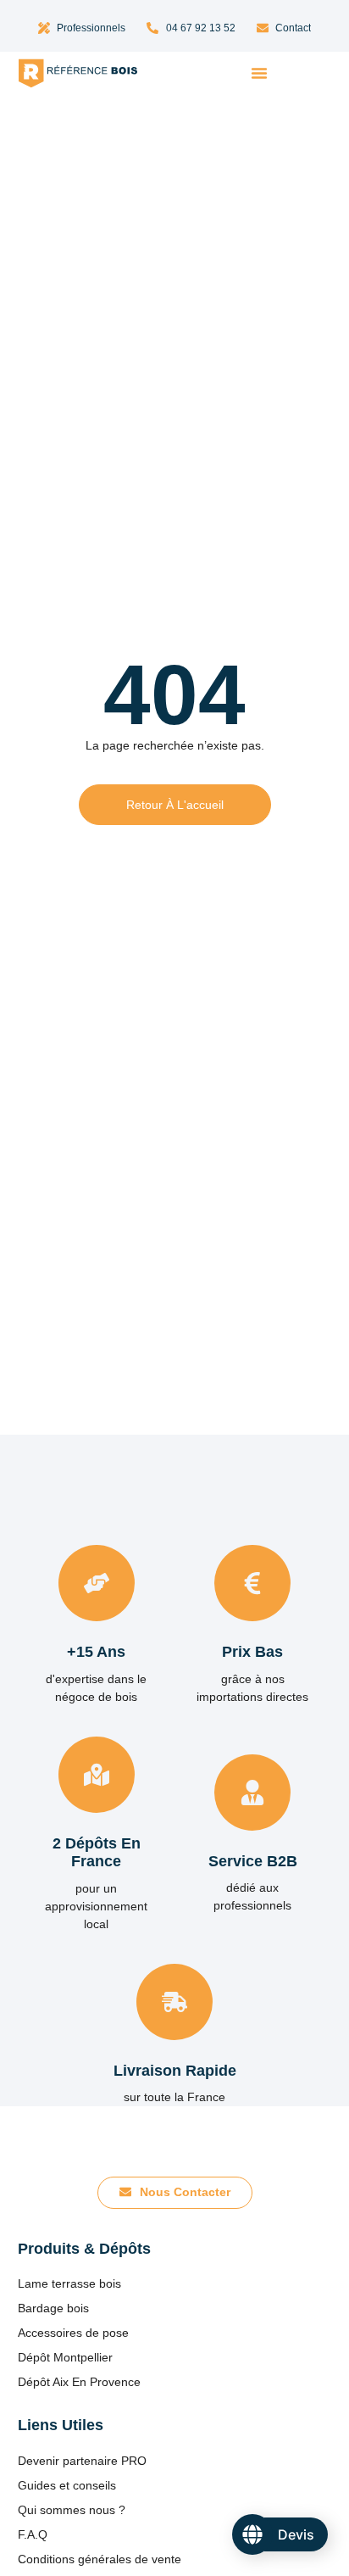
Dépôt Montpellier (65, 2357)
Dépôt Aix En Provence (79, 2382)
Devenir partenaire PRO (82, 2461)
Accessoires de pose (73, 2333)
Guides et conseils (67, 2485)
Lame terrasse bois (69, 2283)
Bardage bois (53, 2308)
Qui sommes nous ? (72, 2510)
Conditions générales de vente (100, 2559)
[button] (259, 73)
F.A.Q (33, 2534)
